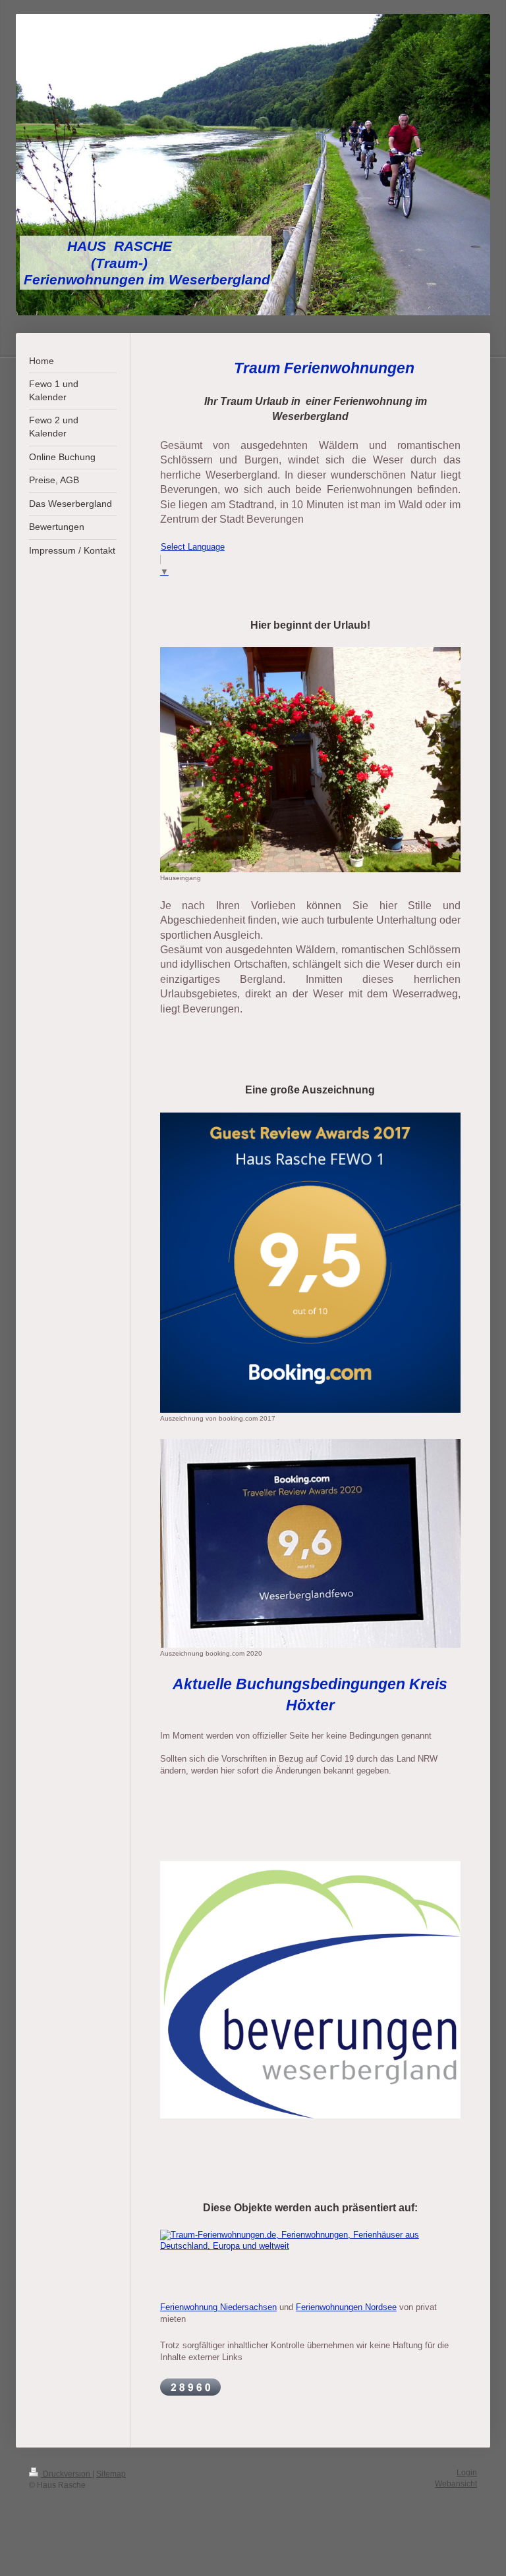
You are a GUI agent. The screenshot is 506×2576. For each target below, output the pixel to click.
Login (467, 2472)
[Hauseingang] (310, 759)
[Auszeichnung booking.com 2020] (310, 1543)
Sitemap (111, 2474)
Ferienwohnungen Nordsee (346, 2307)
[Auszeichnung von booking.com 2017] (310, 1263)
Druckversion (67, 2474)
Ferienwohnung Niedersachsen (218, 2307)
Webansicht (456, 2484)
